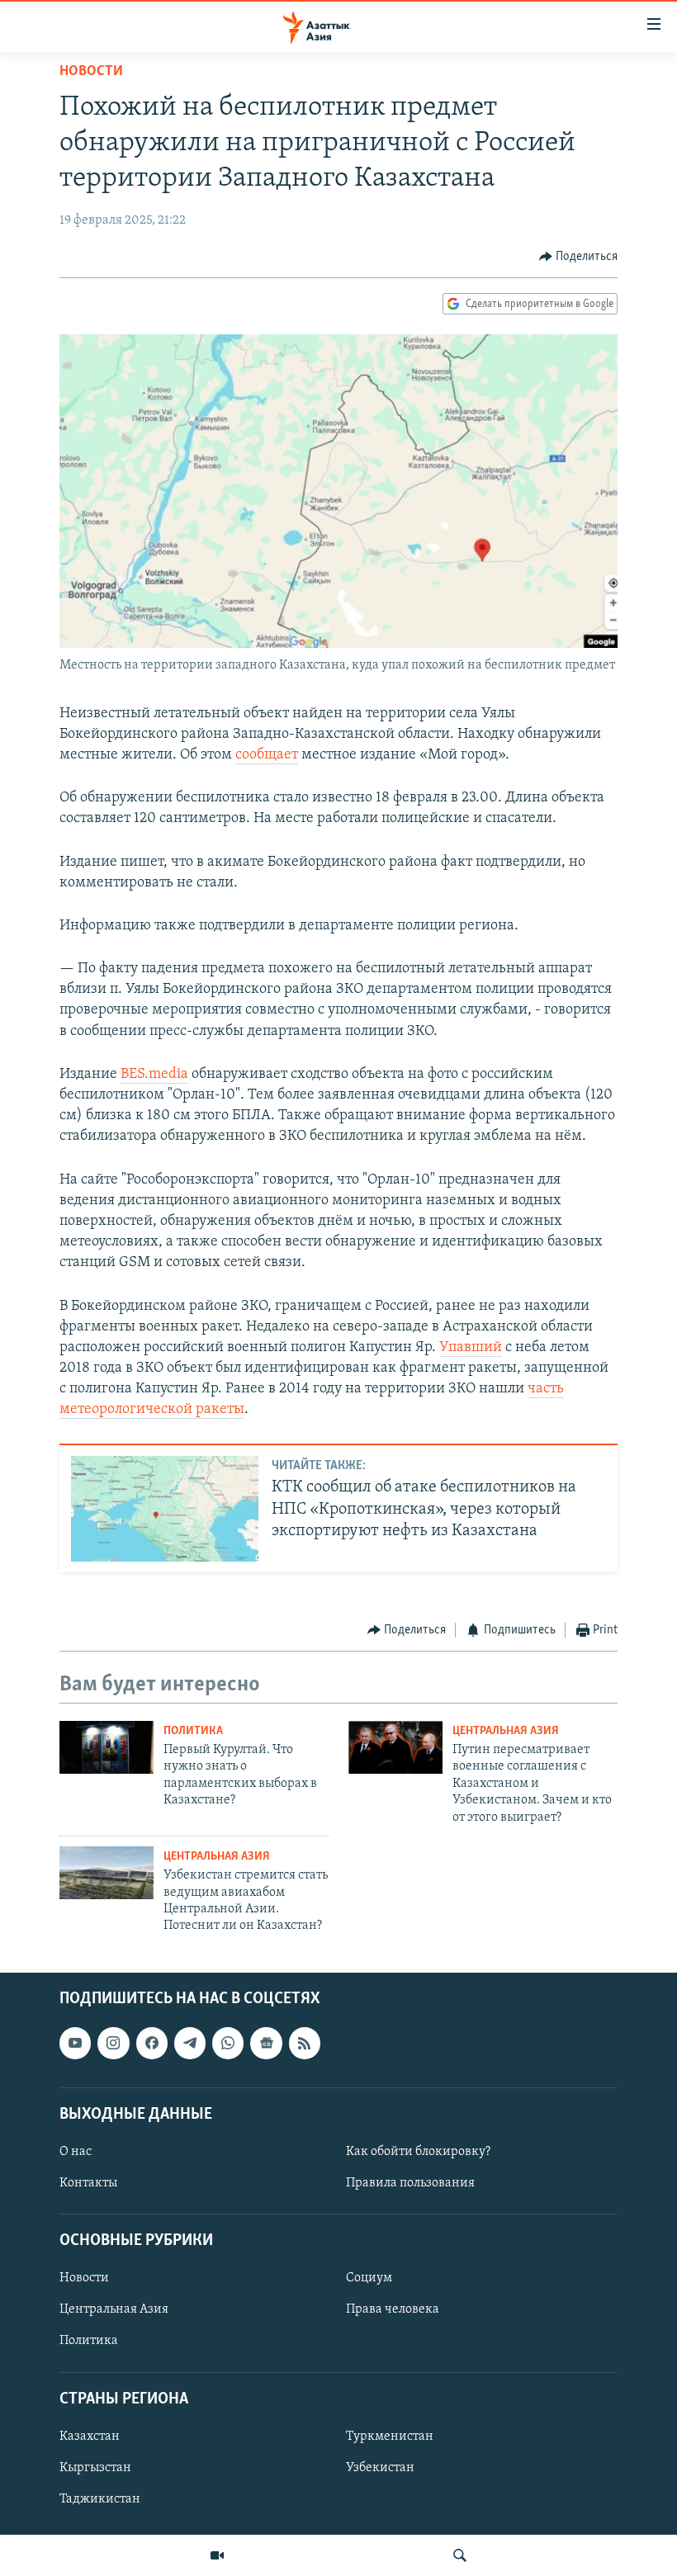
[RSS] (305, 2043)
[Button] (579, 257)
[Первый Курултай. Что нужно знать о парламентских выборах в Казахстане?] (107, 1747)
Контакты (88, 2183)
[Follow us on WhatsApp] (228, 2043)
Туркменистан (390, 2437)
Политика (193, 1731)
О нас (76, 2152)
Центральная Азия (506, 1731)
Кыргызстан (95, 2468)
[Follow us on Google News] (266, 2043)
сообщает (267, 755)
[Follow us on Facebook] (152, 2043)
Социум (369, 2278)
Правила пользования (410, 2183)
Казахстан (90, 2437)
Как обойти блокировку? (418, 2152)
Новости (91, 72)
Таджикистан (100, 2499)
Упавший (471, 1348)
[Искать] (460, 2555)
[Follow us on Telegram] (190, 2043)
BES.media (154, 1075)
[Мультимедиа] (217, 2555)
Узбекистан (380, 2468)
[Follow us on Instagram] (113, 2043)
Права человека (393, 2309)
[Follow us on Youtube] (75, 2043)
